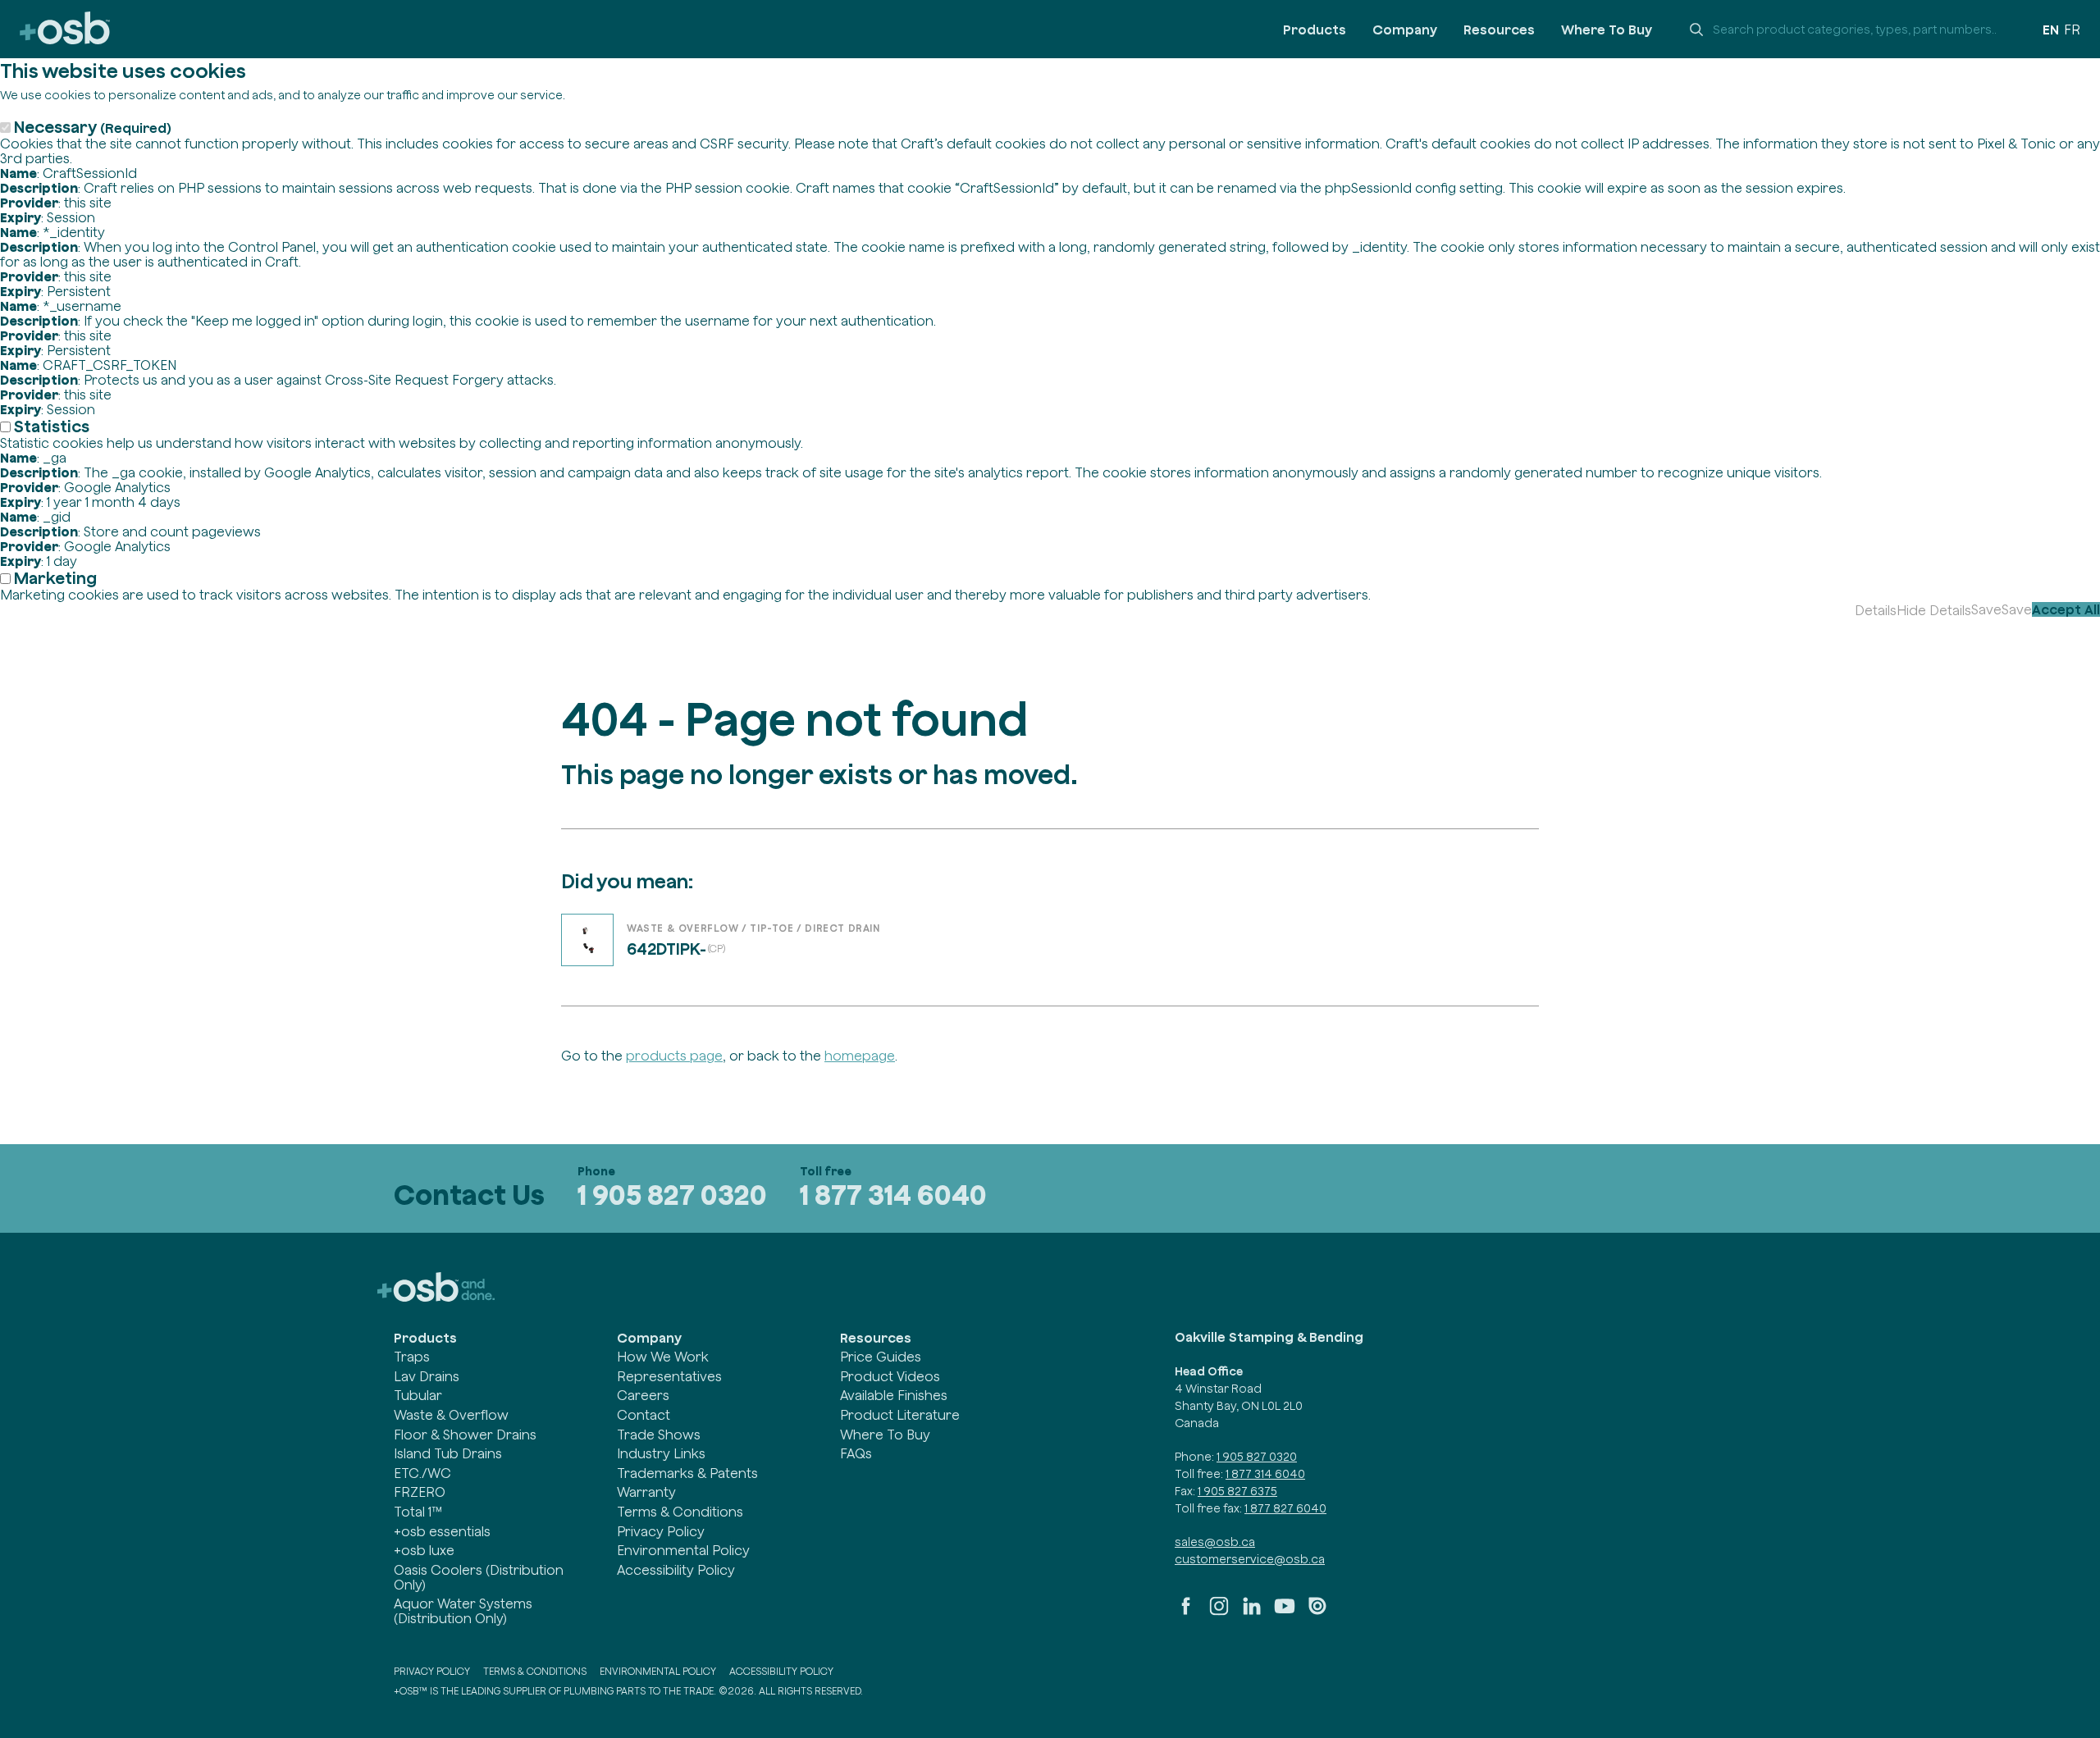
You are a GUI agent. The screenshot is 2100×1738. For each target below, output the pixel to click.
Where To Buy (1607, 30)
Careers (643, 1395)
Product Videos (890, 1376)
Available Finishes (894, 1395)
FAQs (856, 1453)
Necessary (93, 127)
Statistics (52, 426)
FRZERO (420, 1492)
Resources (1499, 30)
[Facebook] (1186, 1613)
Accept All (2066, 609)
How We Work (663, 1357)
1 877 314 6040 (893, 1195)
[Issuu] (1317, 1613)
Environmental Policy (683, 1550)
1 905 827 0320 (672, 1195)
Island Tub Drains (448, 1453)
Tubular (418, 1395)
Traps (412, 1357)
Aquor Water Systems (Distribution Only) (463, 1611)
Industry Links (661, 1453)
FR (2072, 30)
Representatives (669, 1376)
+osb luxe (424, 1550)
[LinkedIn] (1252, 1613)
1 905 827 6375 (1237, 1491)
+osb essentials (442, 1531)
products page (674, 1056)
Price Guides (881, 1357)
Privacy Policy (661, 1531)
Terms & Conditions (680, 1512)
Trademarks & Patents (687, 1473)
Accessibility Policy (676, 1570)
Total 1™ (418, 1512)
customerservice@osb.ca (1250, 1559)
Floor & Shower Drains (465, 1435)
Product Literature (900, 1415)
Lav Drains (427, 1376)
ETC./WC (422, 1473)
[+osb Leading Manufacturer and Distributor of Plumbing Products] (65, 29)
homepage (860, 1056)
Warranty (646, 1492)
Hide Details (1934, 610)
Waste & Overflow (451, 1415)
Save (1986, 609)
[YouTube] (1285, 1613)
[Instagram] (1219, 1613)
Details (1876, 610)
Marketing (55, 578)
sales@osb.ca (1215, 1542)
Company (1405, 30)
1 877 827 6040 (1285, 1508)
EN (2051, 30)
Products (1315, 30)
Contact (644, 1415)
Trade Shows (659, 1435)
